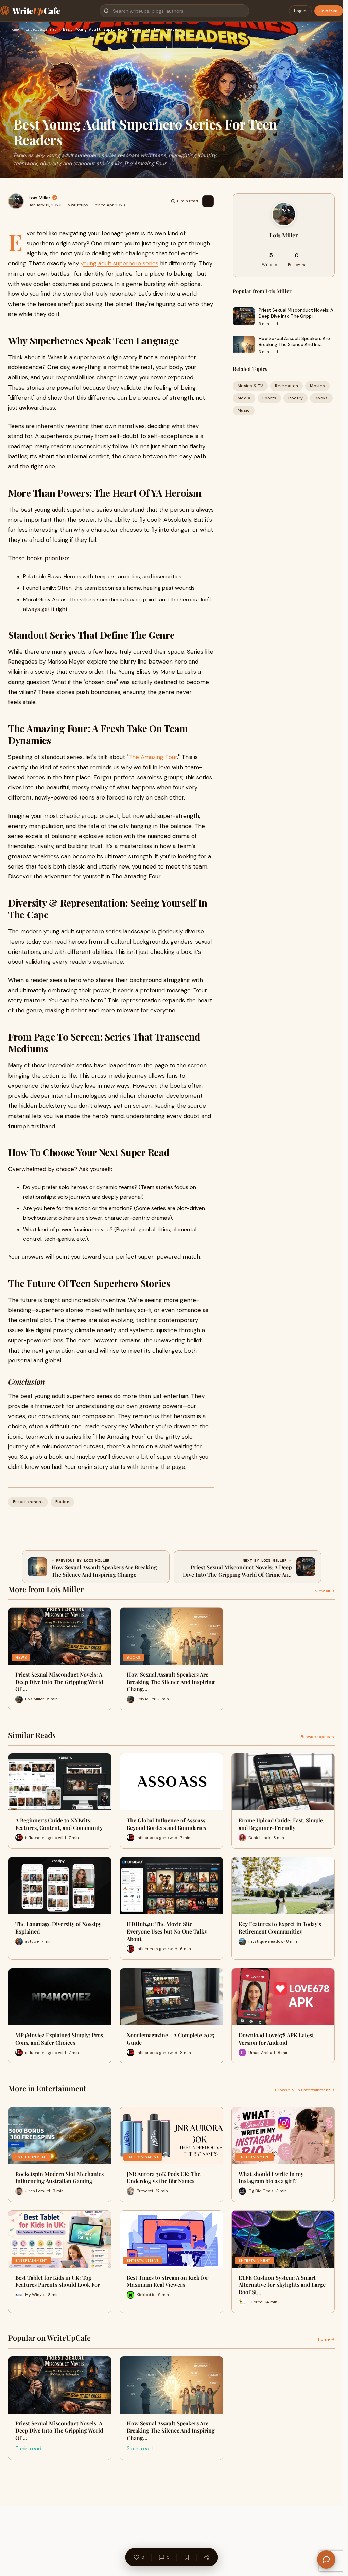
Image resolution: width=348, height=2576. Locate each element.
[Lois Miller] (16, 201)
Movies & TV (250, 386)
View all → (325, 1591)
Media (244, 398)
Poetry (295, 398)
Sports (269, 398)
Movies (317, 386)
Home (14, 30)
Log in (300, 11)
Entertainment (41, 30)
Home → (326, 2339)
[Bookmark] (187, 2557)
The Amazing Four (153, 757)
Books (321, 398)
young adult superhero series (119, 263)
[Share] (207, 2557)
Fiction (62, 1502)
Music (244, 410)
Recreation (286, 386)
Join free (329, 11)
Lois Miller (39, 198)
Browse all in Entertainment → (305, 2090)
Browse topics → (318, 1737)
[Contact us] (326, 2559)
